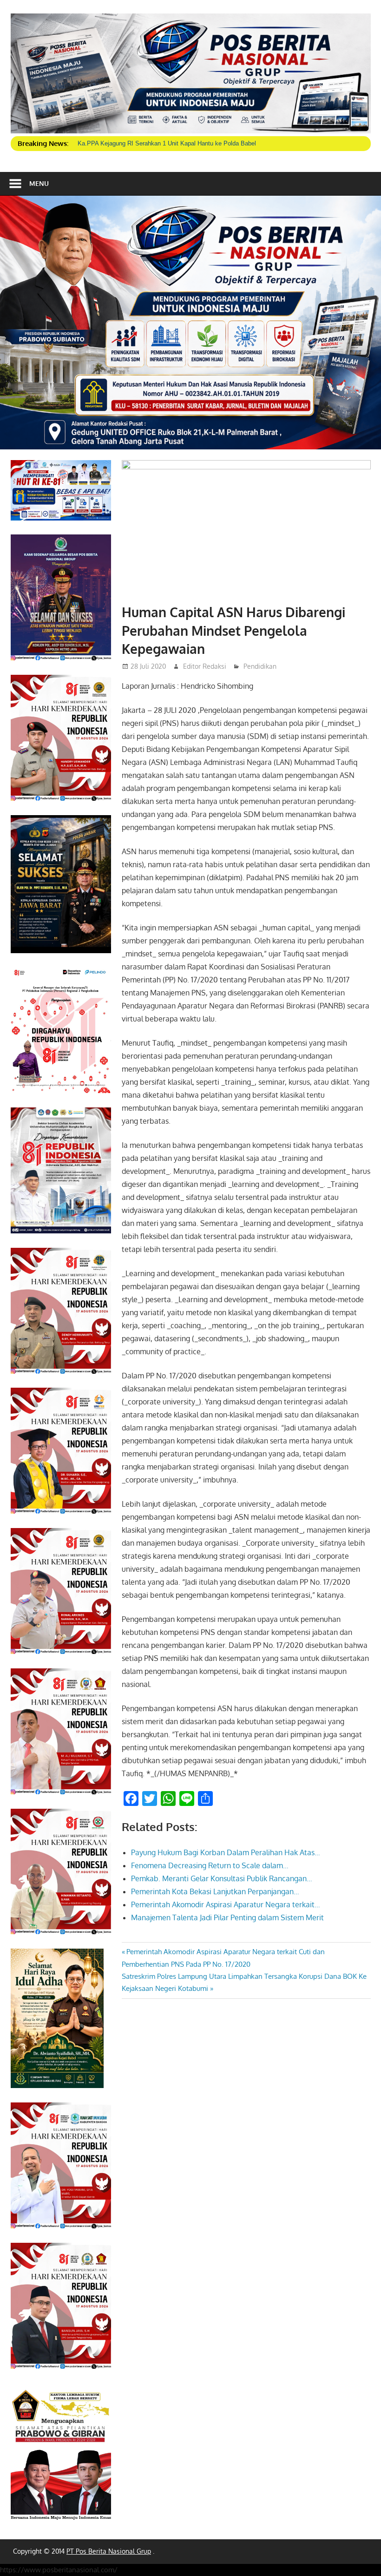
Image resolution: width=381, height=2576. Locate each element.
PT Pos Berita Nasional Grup (109, 2551)
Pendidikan (260, 666)
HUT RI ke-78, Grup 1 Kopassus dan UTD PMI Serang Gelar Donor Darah (177, 143)
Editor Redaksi (205, 666)
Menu (39, 183)
